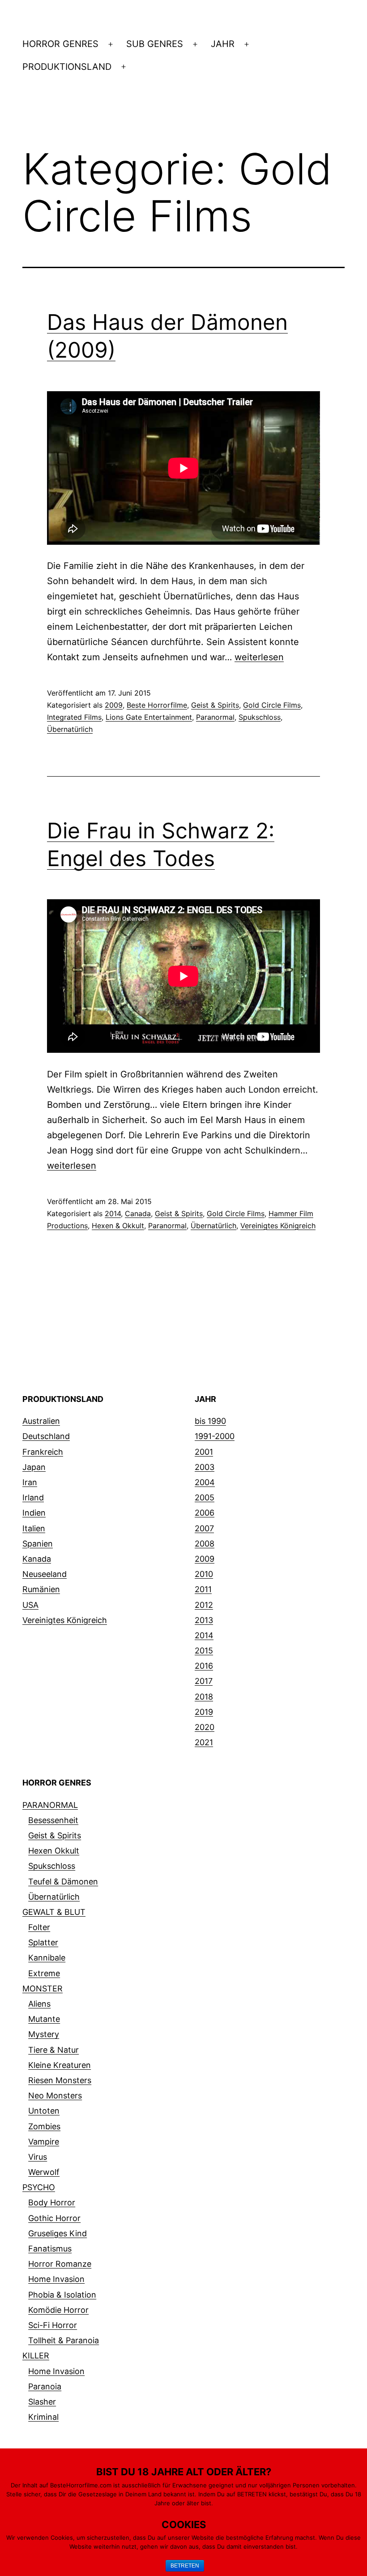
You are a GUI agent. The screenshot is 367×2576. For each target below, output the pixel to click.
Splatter (43, 1942)
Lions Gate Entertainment (149, 717)
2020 (205, 1727)
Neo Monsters (55, 2095)
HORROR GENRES (60, 44)
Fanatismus (50, 2249)
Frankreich (43, 1452)
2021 (204, 1742)
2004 (205, 1482)
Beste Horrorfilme (157, 705)
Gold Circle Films (272, 705)
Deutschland (46, 1436)
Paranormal (215, 717)
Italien (34, 1528)
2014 (113, 1213)
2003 (205, 1467)
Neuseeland (45, 1574)
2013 (204, 1620)
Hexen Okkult (54, 1851)
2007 (204, 1528)
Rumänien (41, 1589)
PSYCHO (39, 2187)
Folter (39, 1927)
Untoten (44, 2111)
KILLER (36, 2356)
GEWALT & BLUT (54, 1912)
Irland (33, 1497)
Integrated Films (74, 717)
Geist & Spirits (215, 705)
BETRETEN (185, 2566)
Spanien (38, 1544)
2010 (204, 1574)
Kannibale (47, 1958)
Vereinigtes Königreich (278, 1226)
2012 (204, 1605)
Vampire (44, 2142)
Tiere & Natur (53, 2050)
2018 (204, 1697)
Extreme (44, 1973)
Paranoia (45, 2386)
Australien (41, 1421)
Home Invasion (56, 2279)
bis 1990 (210, 1421)
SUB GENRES (155, 44)
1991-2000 (215, 1436)
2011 (203, 1589)
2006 (205, 1513)
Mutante (44, 2019)
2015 (204, 1651)
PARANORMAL (50, 1805)
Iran (30, 1482)
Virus (38, 2157)
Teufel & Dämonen (63, 1882)
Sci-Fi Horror (53, 2325)
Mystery (44, 2034)
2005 (205, 1497)
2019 (204, 1712)
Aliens (39, 2004)
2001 (204, 1452)
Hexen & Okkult (118, 1226)
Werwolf (44, 2172)
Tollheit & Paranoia (64, 2340)
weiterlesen (259, 657)
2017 (204, 1681)
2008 (205, 1544)
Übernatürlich (70, 729)
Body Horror (52, 2202)
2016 (204, 1666)
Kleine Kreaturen (60, 2065)
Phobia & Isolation (62, 2295)
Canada (138, 1213)
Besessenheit (53, 1820)
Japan (34, 1467)
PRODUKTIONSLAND (67, 67)
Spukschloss (260, 717)
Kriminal (43, 2417)
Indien (34, 1513)
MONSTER (43, 1989)
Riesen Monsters (60, 2080)
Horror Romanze (60, 2264)
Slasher (42, 2402)
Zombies (44, 2126)
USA (30, 1605)
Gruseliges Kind (58, 2233)
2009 (114, 705)
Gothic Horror (54, 2218)
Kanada (37, 1559)
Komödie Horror (58, 2310)
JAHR (223, 44)
